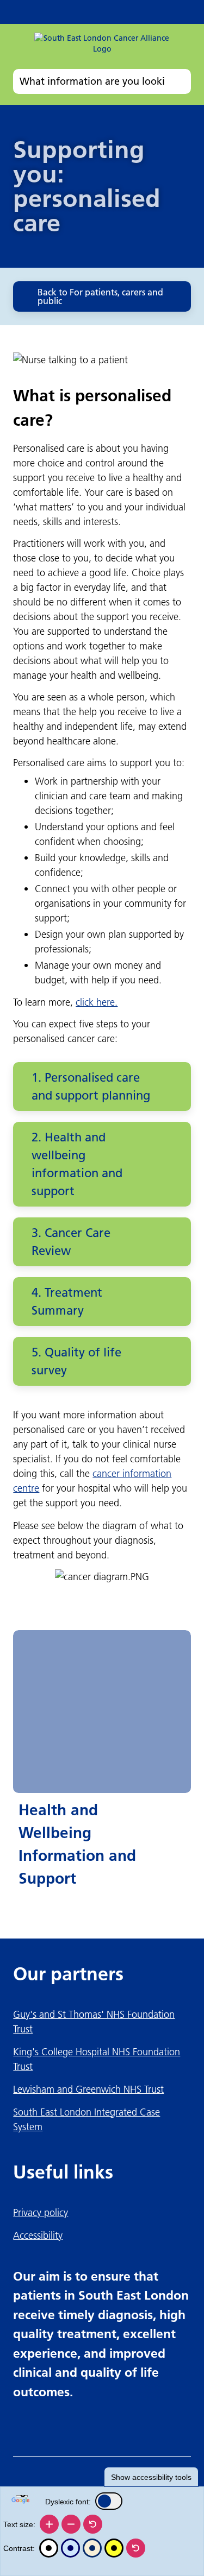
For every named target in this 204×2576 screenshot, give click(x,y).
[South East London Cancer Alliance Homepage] (102, 48)
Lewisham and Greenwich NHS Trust (88, 2089)
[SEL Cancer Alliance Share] (153, 12)
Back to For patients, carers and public (100, 296)
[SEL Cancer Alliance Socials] (127, 12)
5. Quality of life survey (76, 1361)
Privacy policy (41, 2212)
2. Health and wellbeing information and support (77, 1164)
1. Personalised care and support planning (91, 1087)
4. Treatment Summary (67, 1302)
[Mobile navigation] (179, 12)
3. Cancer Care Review (71, 1242)
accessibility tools (151, 2477)
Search (181, 81)
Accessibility (38, 2235)
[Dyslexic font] (109, 2501)
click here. (97, 1002)
